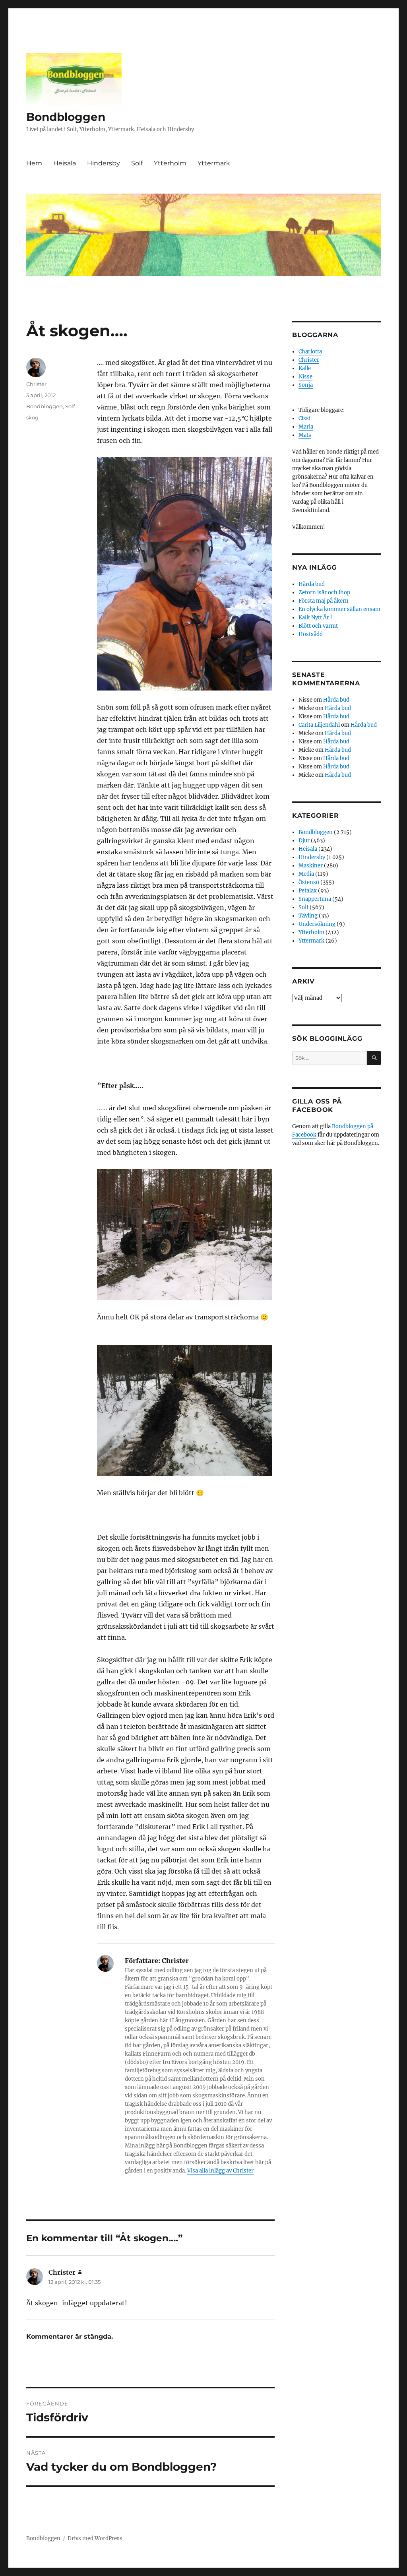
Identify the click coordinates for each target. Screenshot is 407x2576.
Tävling (308, 916)
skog (32, 417)
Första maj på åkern (324, 601)
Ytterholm (170, 163)
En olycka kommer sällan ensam (339, 609)
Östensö (309, 882)
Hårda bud (312, 584)
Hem (34, 163)
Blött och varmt (318, 626)
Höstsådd (311, 634)
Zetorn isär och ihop (324, 593)
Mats (305, 435)
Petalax (308, 891)
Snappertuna (315, 899)
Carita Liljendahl (319, 725)
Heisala (65, 163)
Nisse (305, 377)
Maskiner (311, 866)
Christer (36, 384)
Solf (137, 163)
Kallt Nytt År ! (315, 618)
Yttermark (214, 163)
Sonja (306, 385)
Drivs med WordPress (95, 2538)
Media (306, 874)
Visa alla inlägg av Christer (220, 2171)
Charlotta (310, 352)
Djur (304, 841)
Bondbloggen (66, 117)
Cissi (304, 418)
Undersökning (317, 924)
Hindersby (104, 163)
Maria (306, 427)
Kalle (305, 368)
